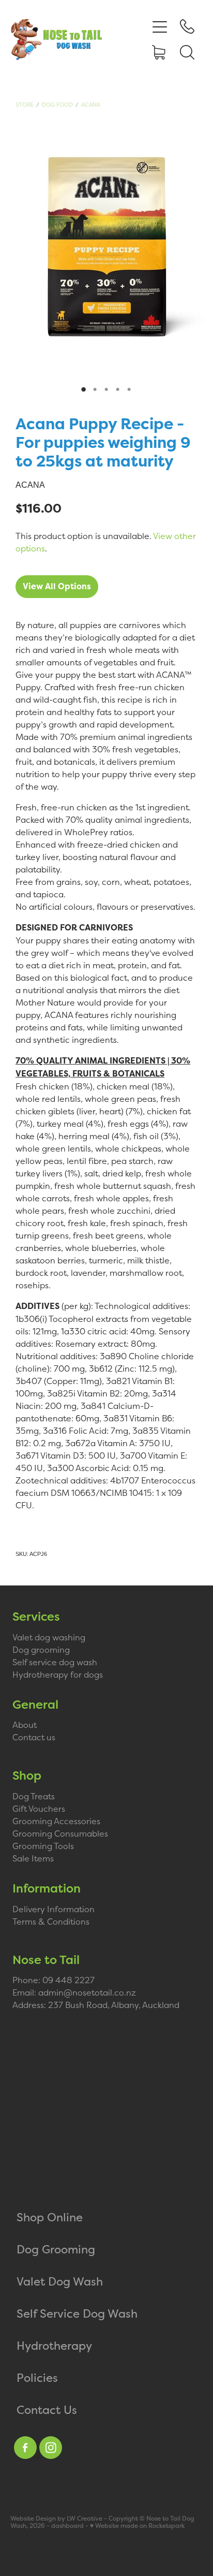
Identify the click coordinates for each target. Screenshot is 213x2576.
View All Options (57, 586)
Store (25, 105)
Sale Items (33, 1858)
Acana (91, 105)
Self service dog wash (55, 1662)
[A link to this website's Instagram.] (51, 2448)
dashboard (67, 2526)
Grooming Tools (43, 1846)
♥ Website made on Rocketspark (137, 2526)
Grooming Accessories (56, 1821)
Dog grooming (41, 1650)
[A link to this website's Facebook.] (25, 2448)
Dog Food (57, 105)
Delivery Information (54, 1909)
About (25, 1725)
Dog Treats (34, 1796)
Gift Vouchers (39, 1809)
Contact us (34, 1737)
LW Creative (85, 2519)
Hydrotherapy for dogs (58, 1675)
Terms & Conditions (51, 1922)
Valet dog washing (49, 1637)
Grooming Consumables (60, 1833)
